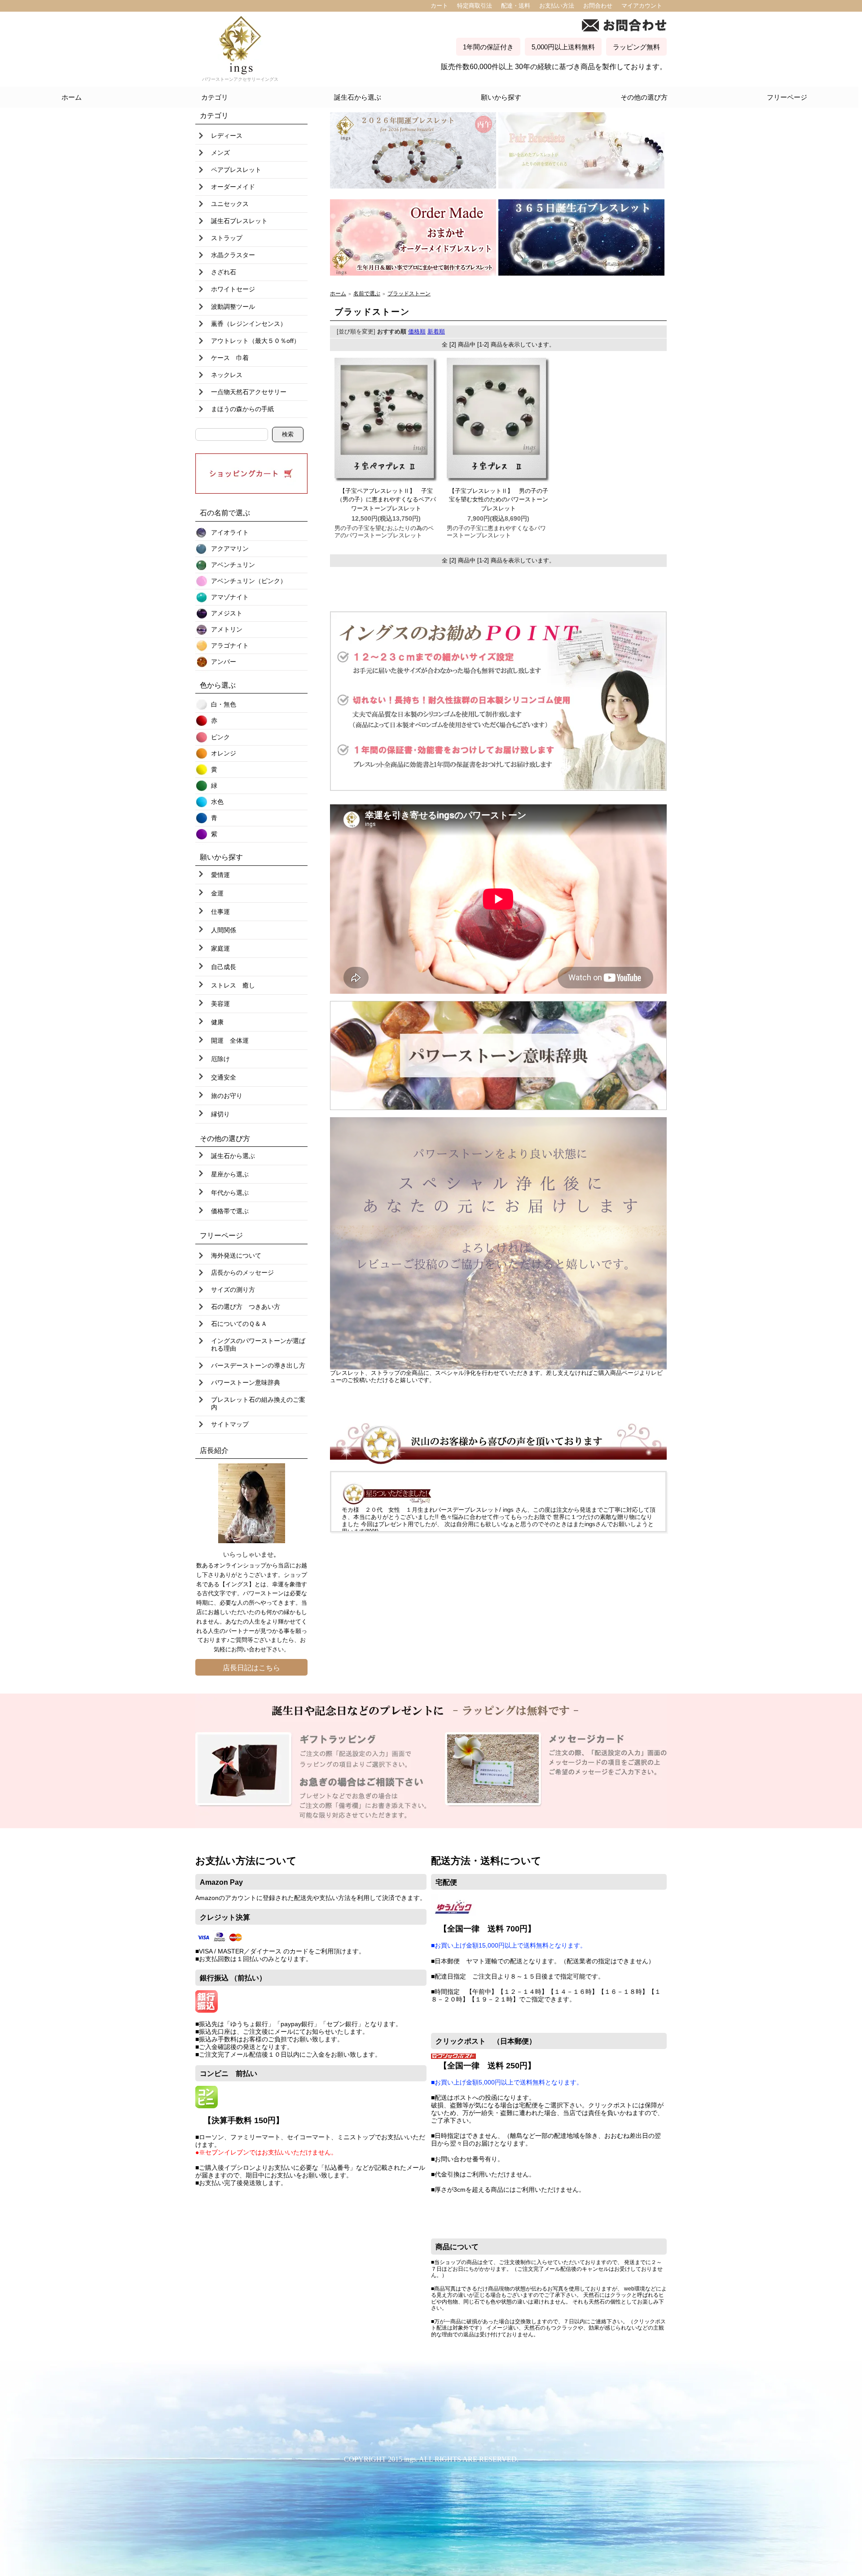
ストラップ (227, 238)
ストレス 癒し (233, 985)
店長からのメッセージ (242, 1273)
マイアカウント (642, 6)
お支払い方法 (557, 6)
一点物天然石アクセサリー (249, 392)
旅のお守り (227, 1096)
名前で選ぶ (367, 293)
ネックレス (227, 375)
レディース (227, 136)
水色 (217, 802)
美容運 (220, 1004)
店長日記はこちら (251, 1668)
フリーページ (787, 97)
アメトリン (227, 629)
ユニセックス (230, 204)
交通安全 (224, 1077)
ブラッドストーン (409, 293)
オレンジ (224, 753)
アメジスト (227, 613)
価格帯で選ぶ (230, 1211)
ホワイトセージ (233, 289)
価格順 (417, 331)
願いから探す (501, 97)
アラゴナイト (230, 645)
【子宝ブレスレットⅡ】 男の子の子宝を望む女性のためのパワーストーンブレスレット (499, 500)
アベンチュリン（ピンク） (249, 581)
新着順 (436, 331)
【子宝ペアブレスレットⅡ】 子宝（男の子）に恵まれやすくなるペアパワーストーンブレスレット (386, 500)
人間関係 (224, 930)
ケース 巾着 (230, 358)
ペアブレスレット (236, 170)
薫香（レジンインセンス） (249, 324)
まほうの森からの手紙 (242, 409)
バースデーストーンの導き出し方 (258, 1365)
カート (439, 6)
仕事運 (220, 912)
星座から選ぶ (230, 1174)
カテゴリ (215, 97)
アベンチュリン (233, 565)
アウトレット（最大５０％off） (255, 341)
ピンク (220, 737)
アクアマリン (230, 549)
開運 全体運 (230, 1040)
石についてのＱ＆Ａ (239, 1324)
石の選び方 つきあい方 (246, 1307)
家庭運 (220, 948)
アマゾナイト (230, 597)
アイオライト (230, 532)
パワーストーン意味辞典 (246, 1382)
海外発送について (236, 1255)
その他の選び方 (644, 97)
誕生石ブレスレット (239, 221)
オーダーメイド (233, 187)
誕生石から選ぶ (358, 97)
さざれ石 (224, 272)
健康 (217, 1022)
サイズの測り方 (233, 1290)
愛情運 (220, 875)
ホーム (72, 97)
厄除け (220, 1059)
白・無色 (224, 704)
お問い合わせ (249, 1649)
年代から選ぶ (230, 1193)
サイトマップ (230, 1424)
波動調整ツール (233, 307)
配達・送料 (516, 6)
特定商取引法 (475, 6)
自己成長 (224, 967)
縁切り (220, 1114)
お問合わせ (598, 6)
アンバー (224, 662)
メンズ (220, 153)
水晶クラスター (233, 255)
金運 (217, 893)
